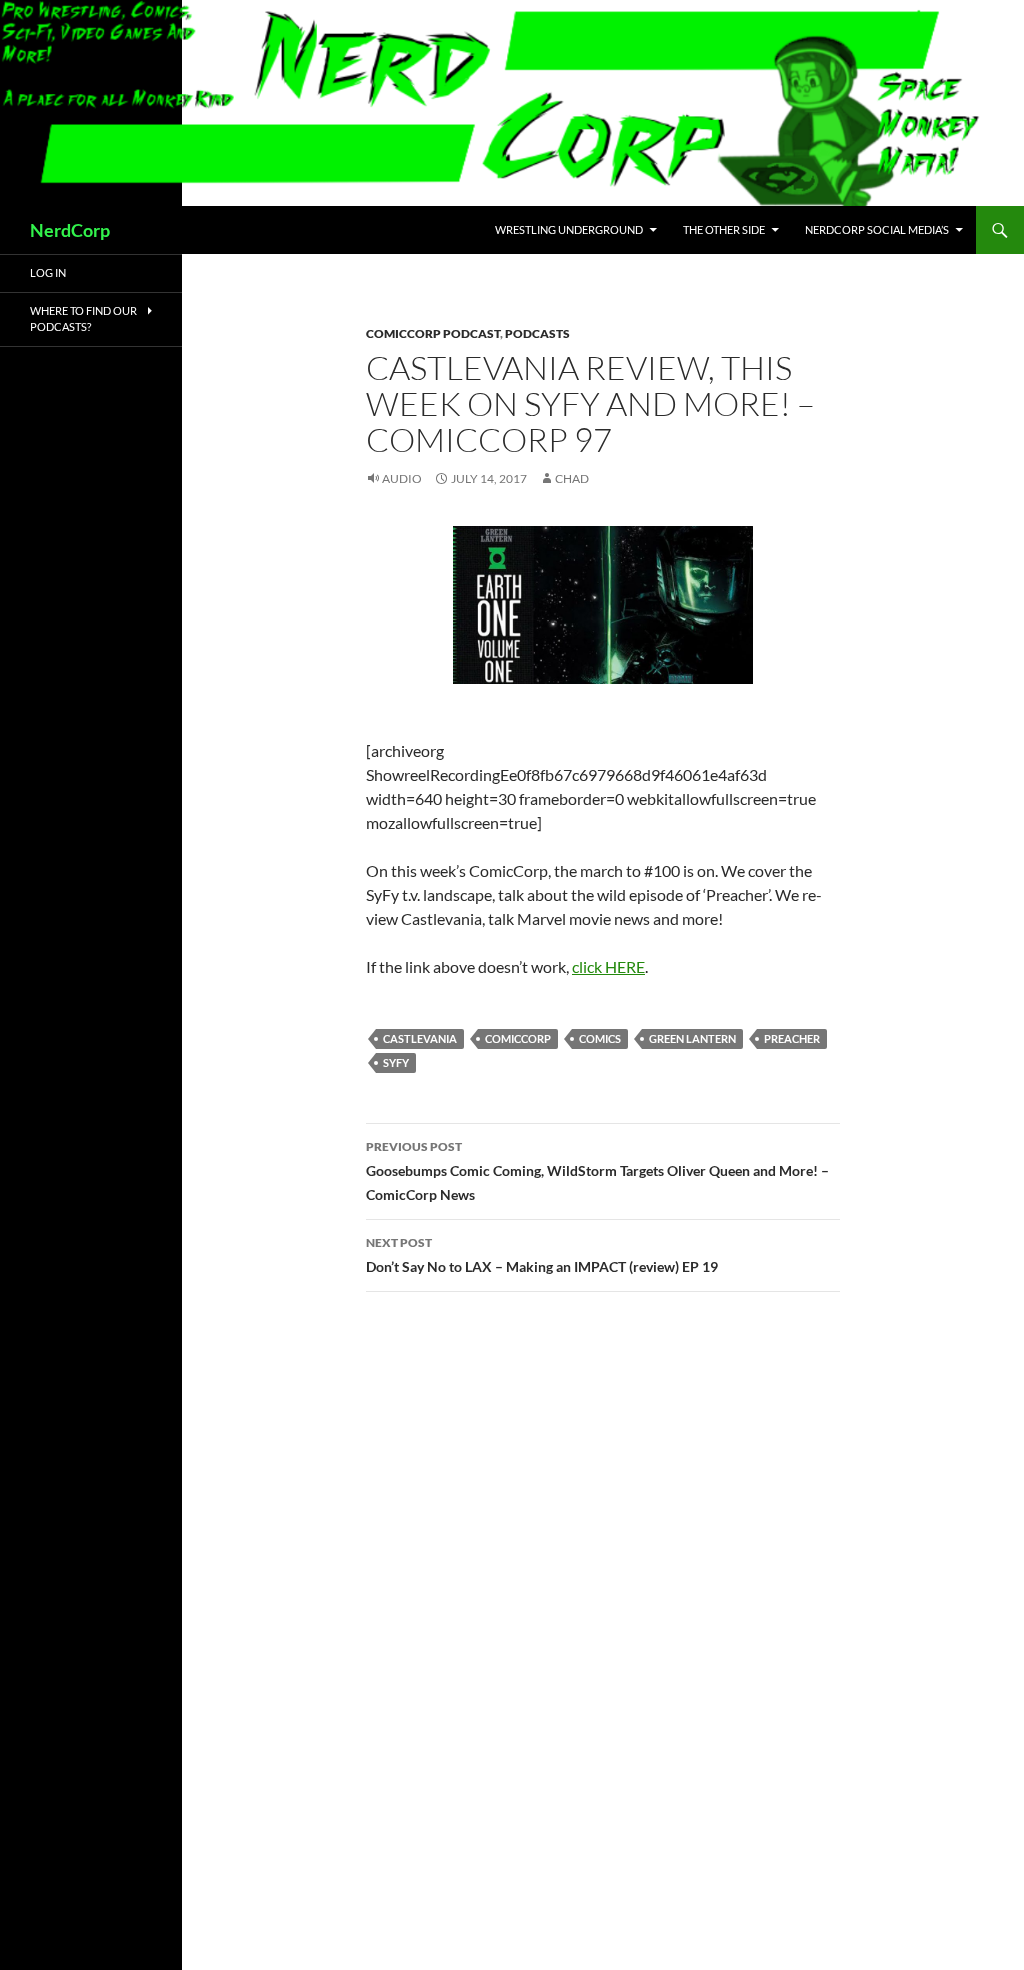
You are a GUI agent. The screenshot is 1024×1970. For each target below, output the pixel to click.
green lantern (692, 1038)
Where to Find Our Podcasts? (83, 319)
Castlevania (420, 1038)
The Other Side (724, 229)
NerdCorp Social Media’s (877, 229)
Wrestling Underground (569, 229)
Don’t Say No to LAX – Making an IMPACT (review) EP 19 (542, 1255)
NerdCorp (70, 230)
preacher (792, 1038)
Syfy (396, 1062)
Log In (48, 272)
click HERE (608, 966)
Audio (402, 478)
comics (600, 1038)
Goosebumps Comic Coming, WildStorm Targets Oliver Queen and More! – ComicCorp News (597, 1171)
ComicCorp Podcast (433, 333)
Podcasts (537, 333)
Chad (572, 478)
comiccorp (518, 1038)
